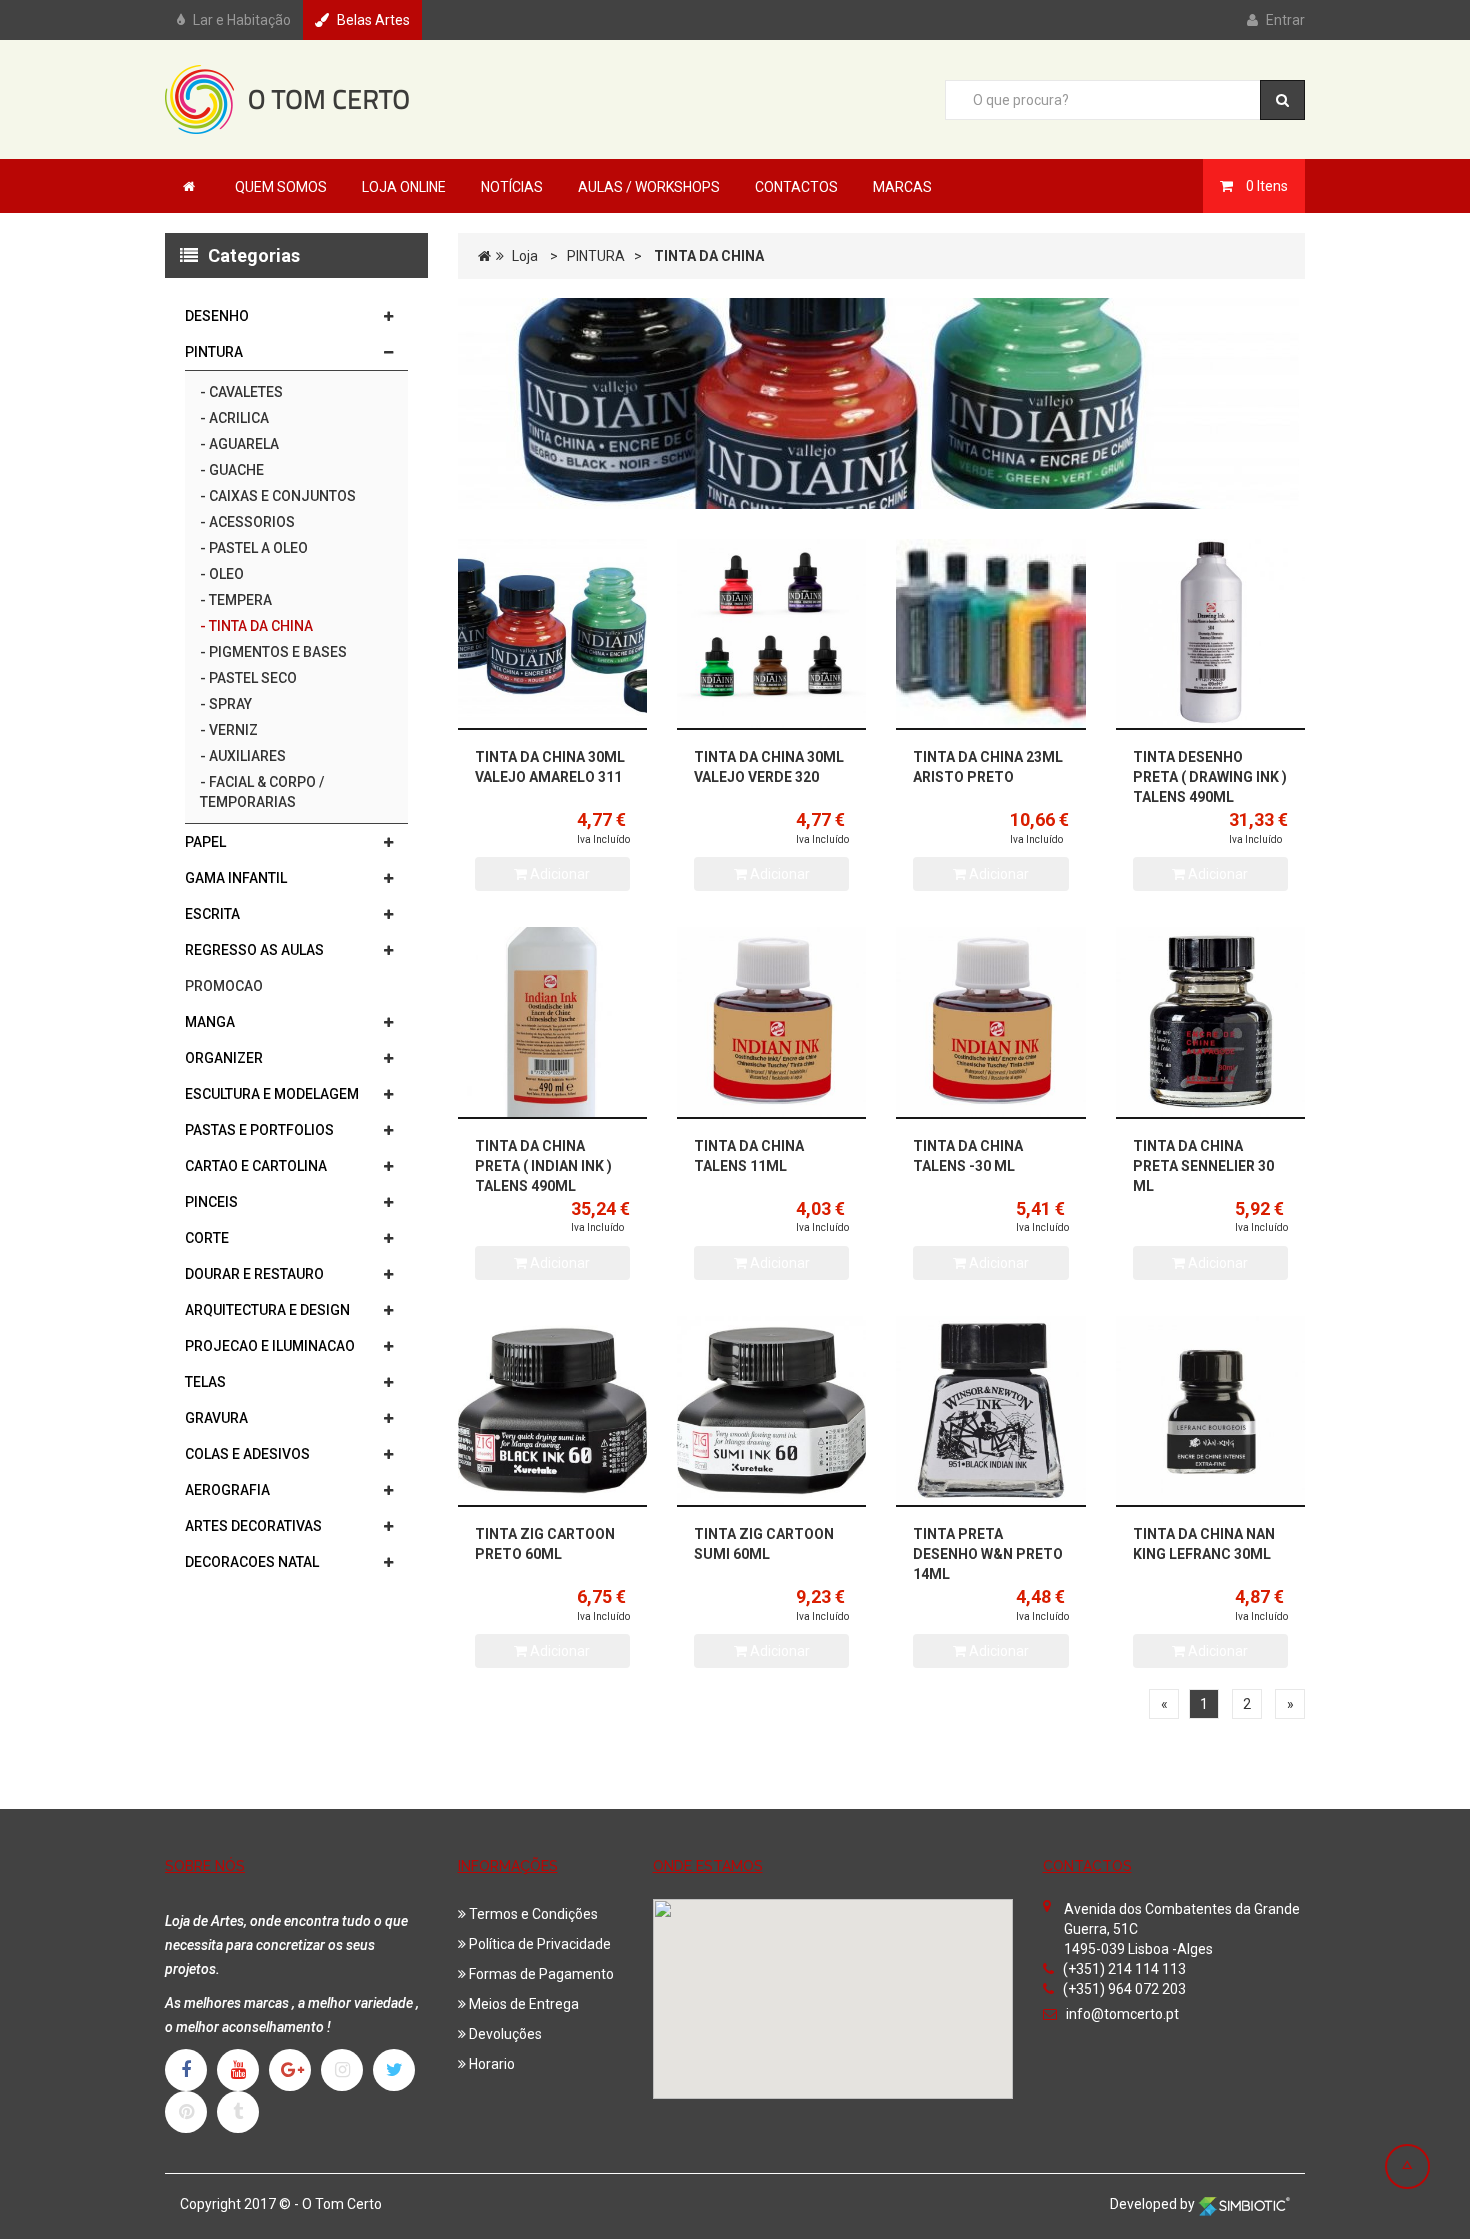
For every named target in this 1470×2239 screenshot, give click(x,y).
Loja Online (404, 187)
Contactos (796, 187)
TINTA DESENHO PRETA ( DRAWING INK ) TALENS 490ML (1210, 777)
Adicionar (558, 874)
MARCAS (902, 187)
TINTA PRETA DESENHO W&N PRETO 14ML (988, 1554)
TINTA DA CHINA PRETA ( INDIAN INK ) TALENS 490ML (543, 1166)
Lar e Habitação (242, 20)
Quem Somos (281, 187)
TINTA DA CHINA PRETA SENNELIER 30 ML (1203, 1166)
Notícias (512, 187)
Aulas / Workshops (649, 187)
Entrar (1285, 20)
